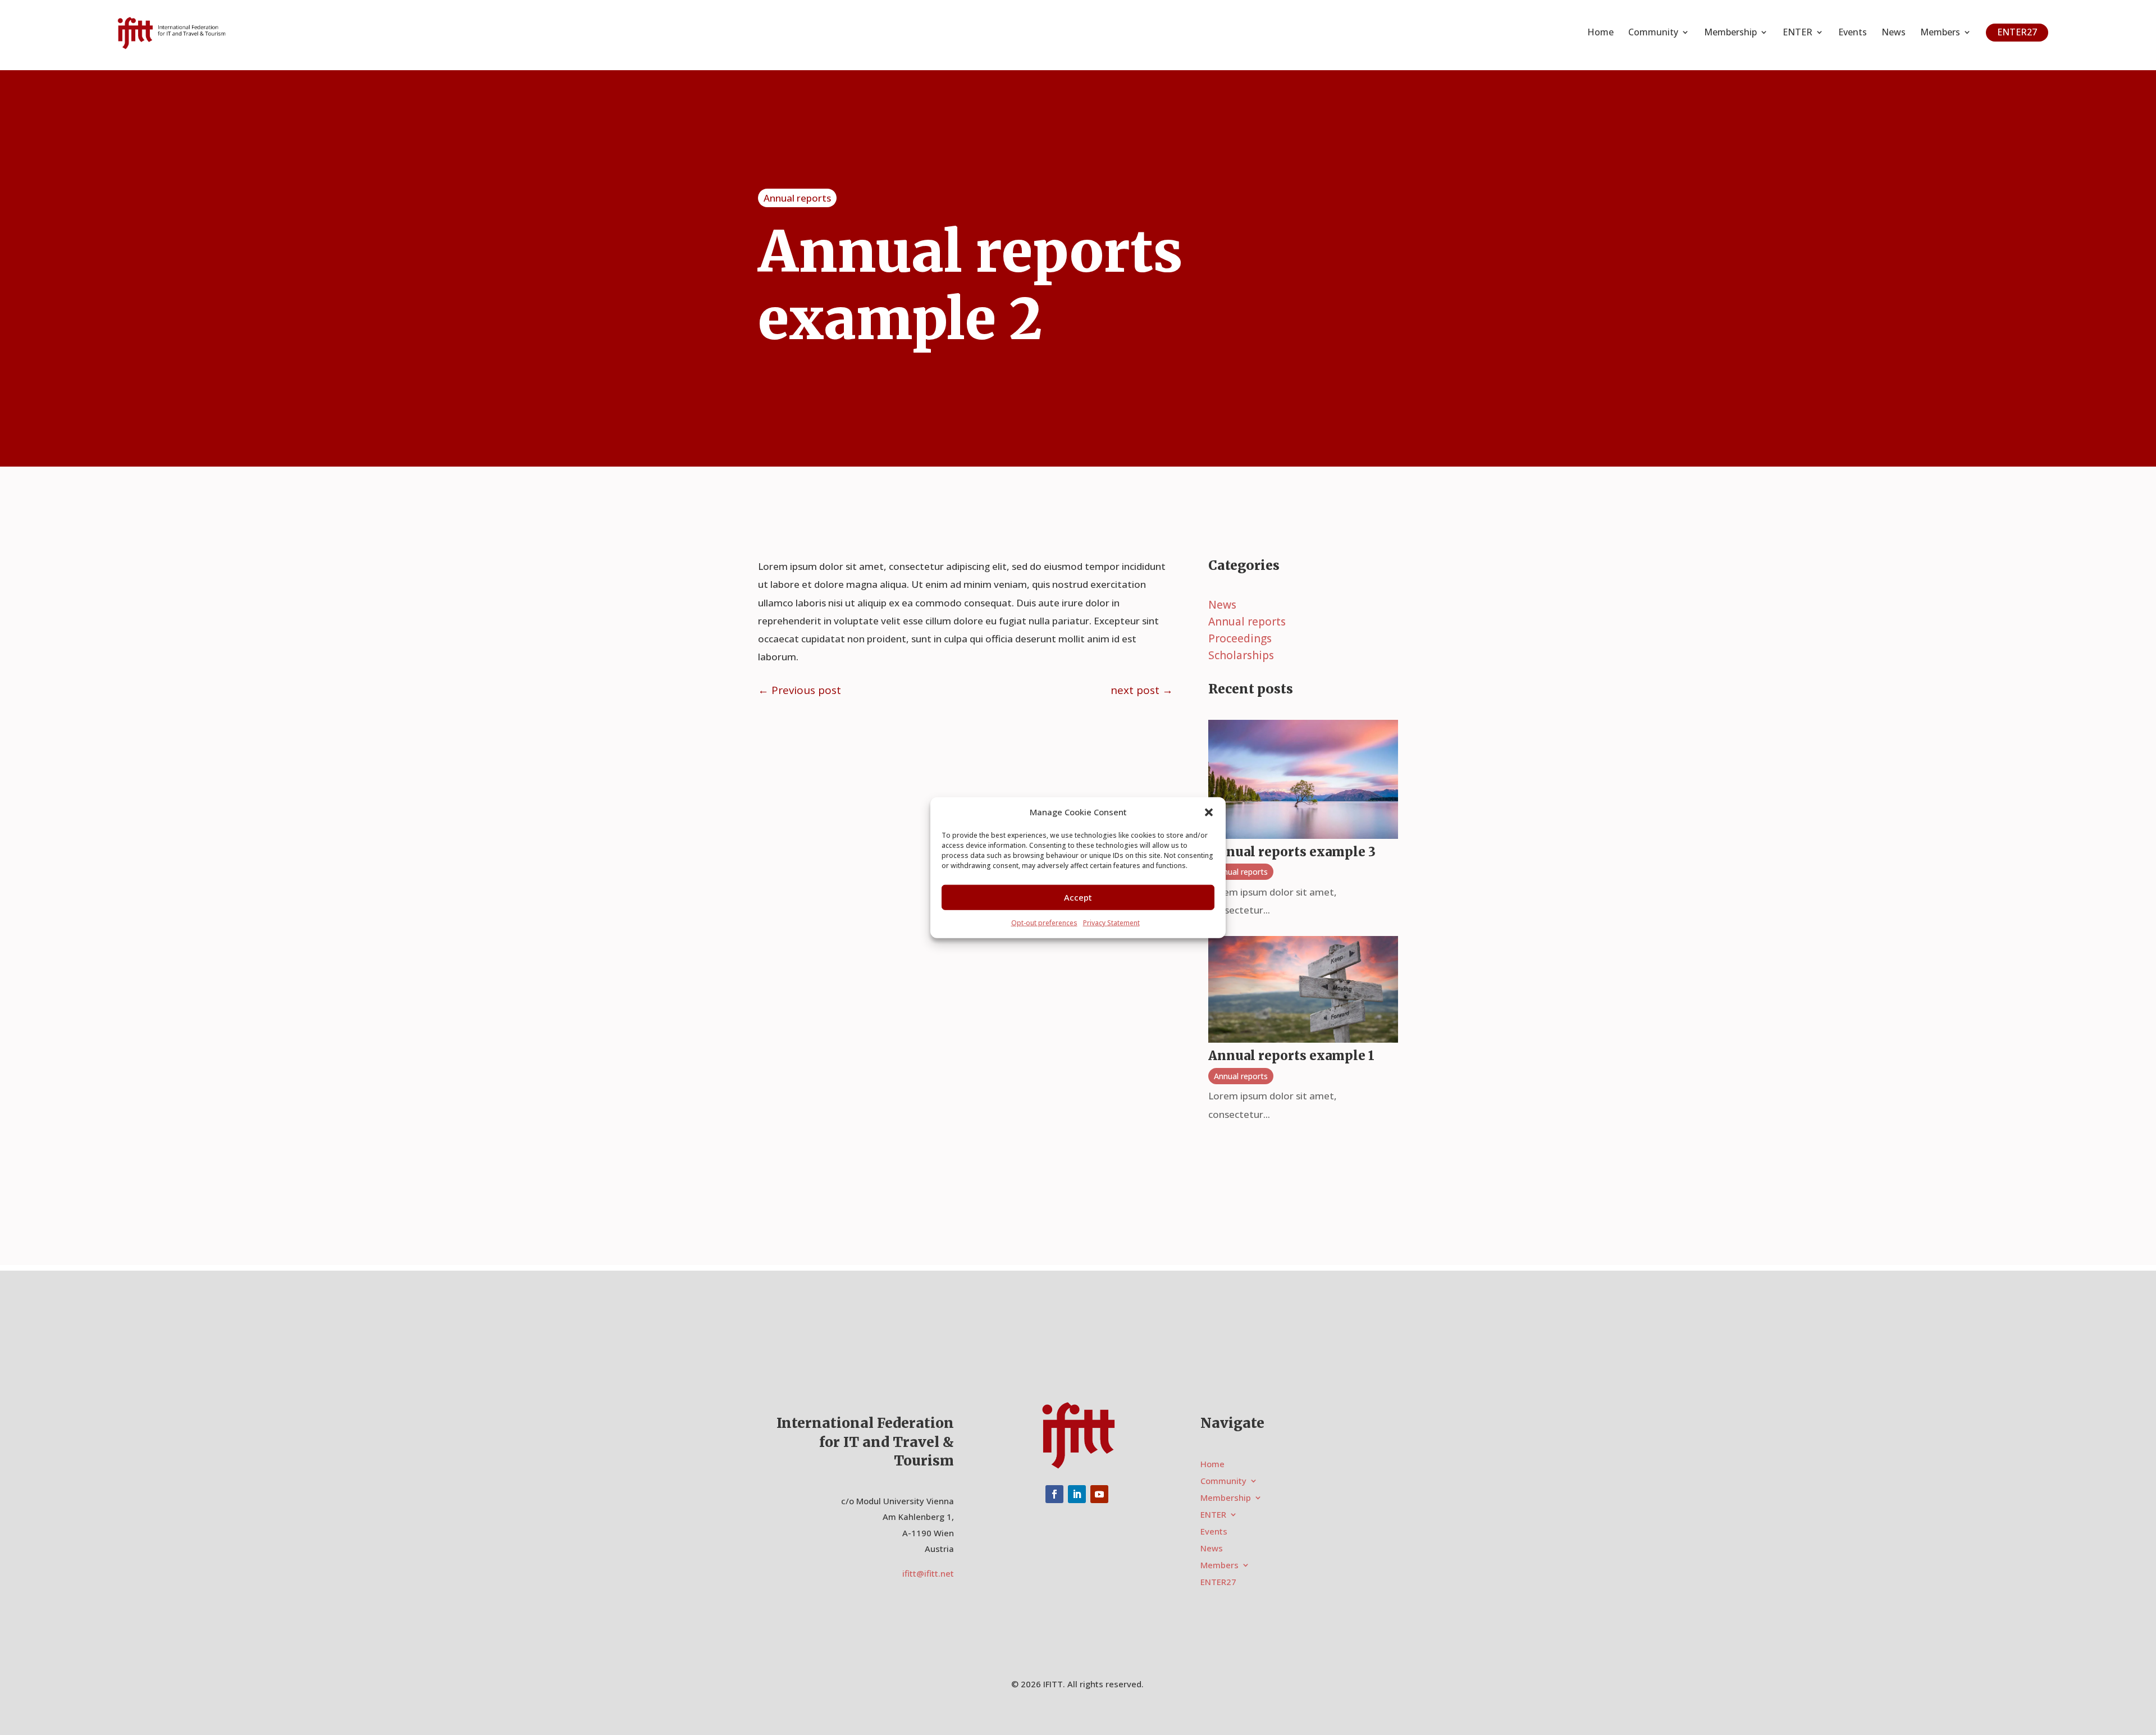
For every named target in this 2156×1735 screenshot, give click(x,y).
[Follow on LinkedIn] (1077, 1494)
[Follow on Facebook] (1054, 1494)
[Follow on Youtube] (1099, 1494)
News (1894, 33)
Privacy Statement (1111, 923)
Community (1653, 33)
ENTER (1798, 33)
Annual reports (797, 198)
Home (1600, 33)
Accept (1078, 897)
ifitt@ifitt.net (928, 1573)
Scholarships (1241, 657)
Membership (1730, 33)
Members (1940, 33)
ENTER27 (2017, 32)
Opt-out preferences (1044, 923)
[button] (1209, 812)
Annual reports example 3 (1292, 852)
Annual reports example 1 (1291, 1056)
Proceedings (1240, 640)
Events (1853, 33)
